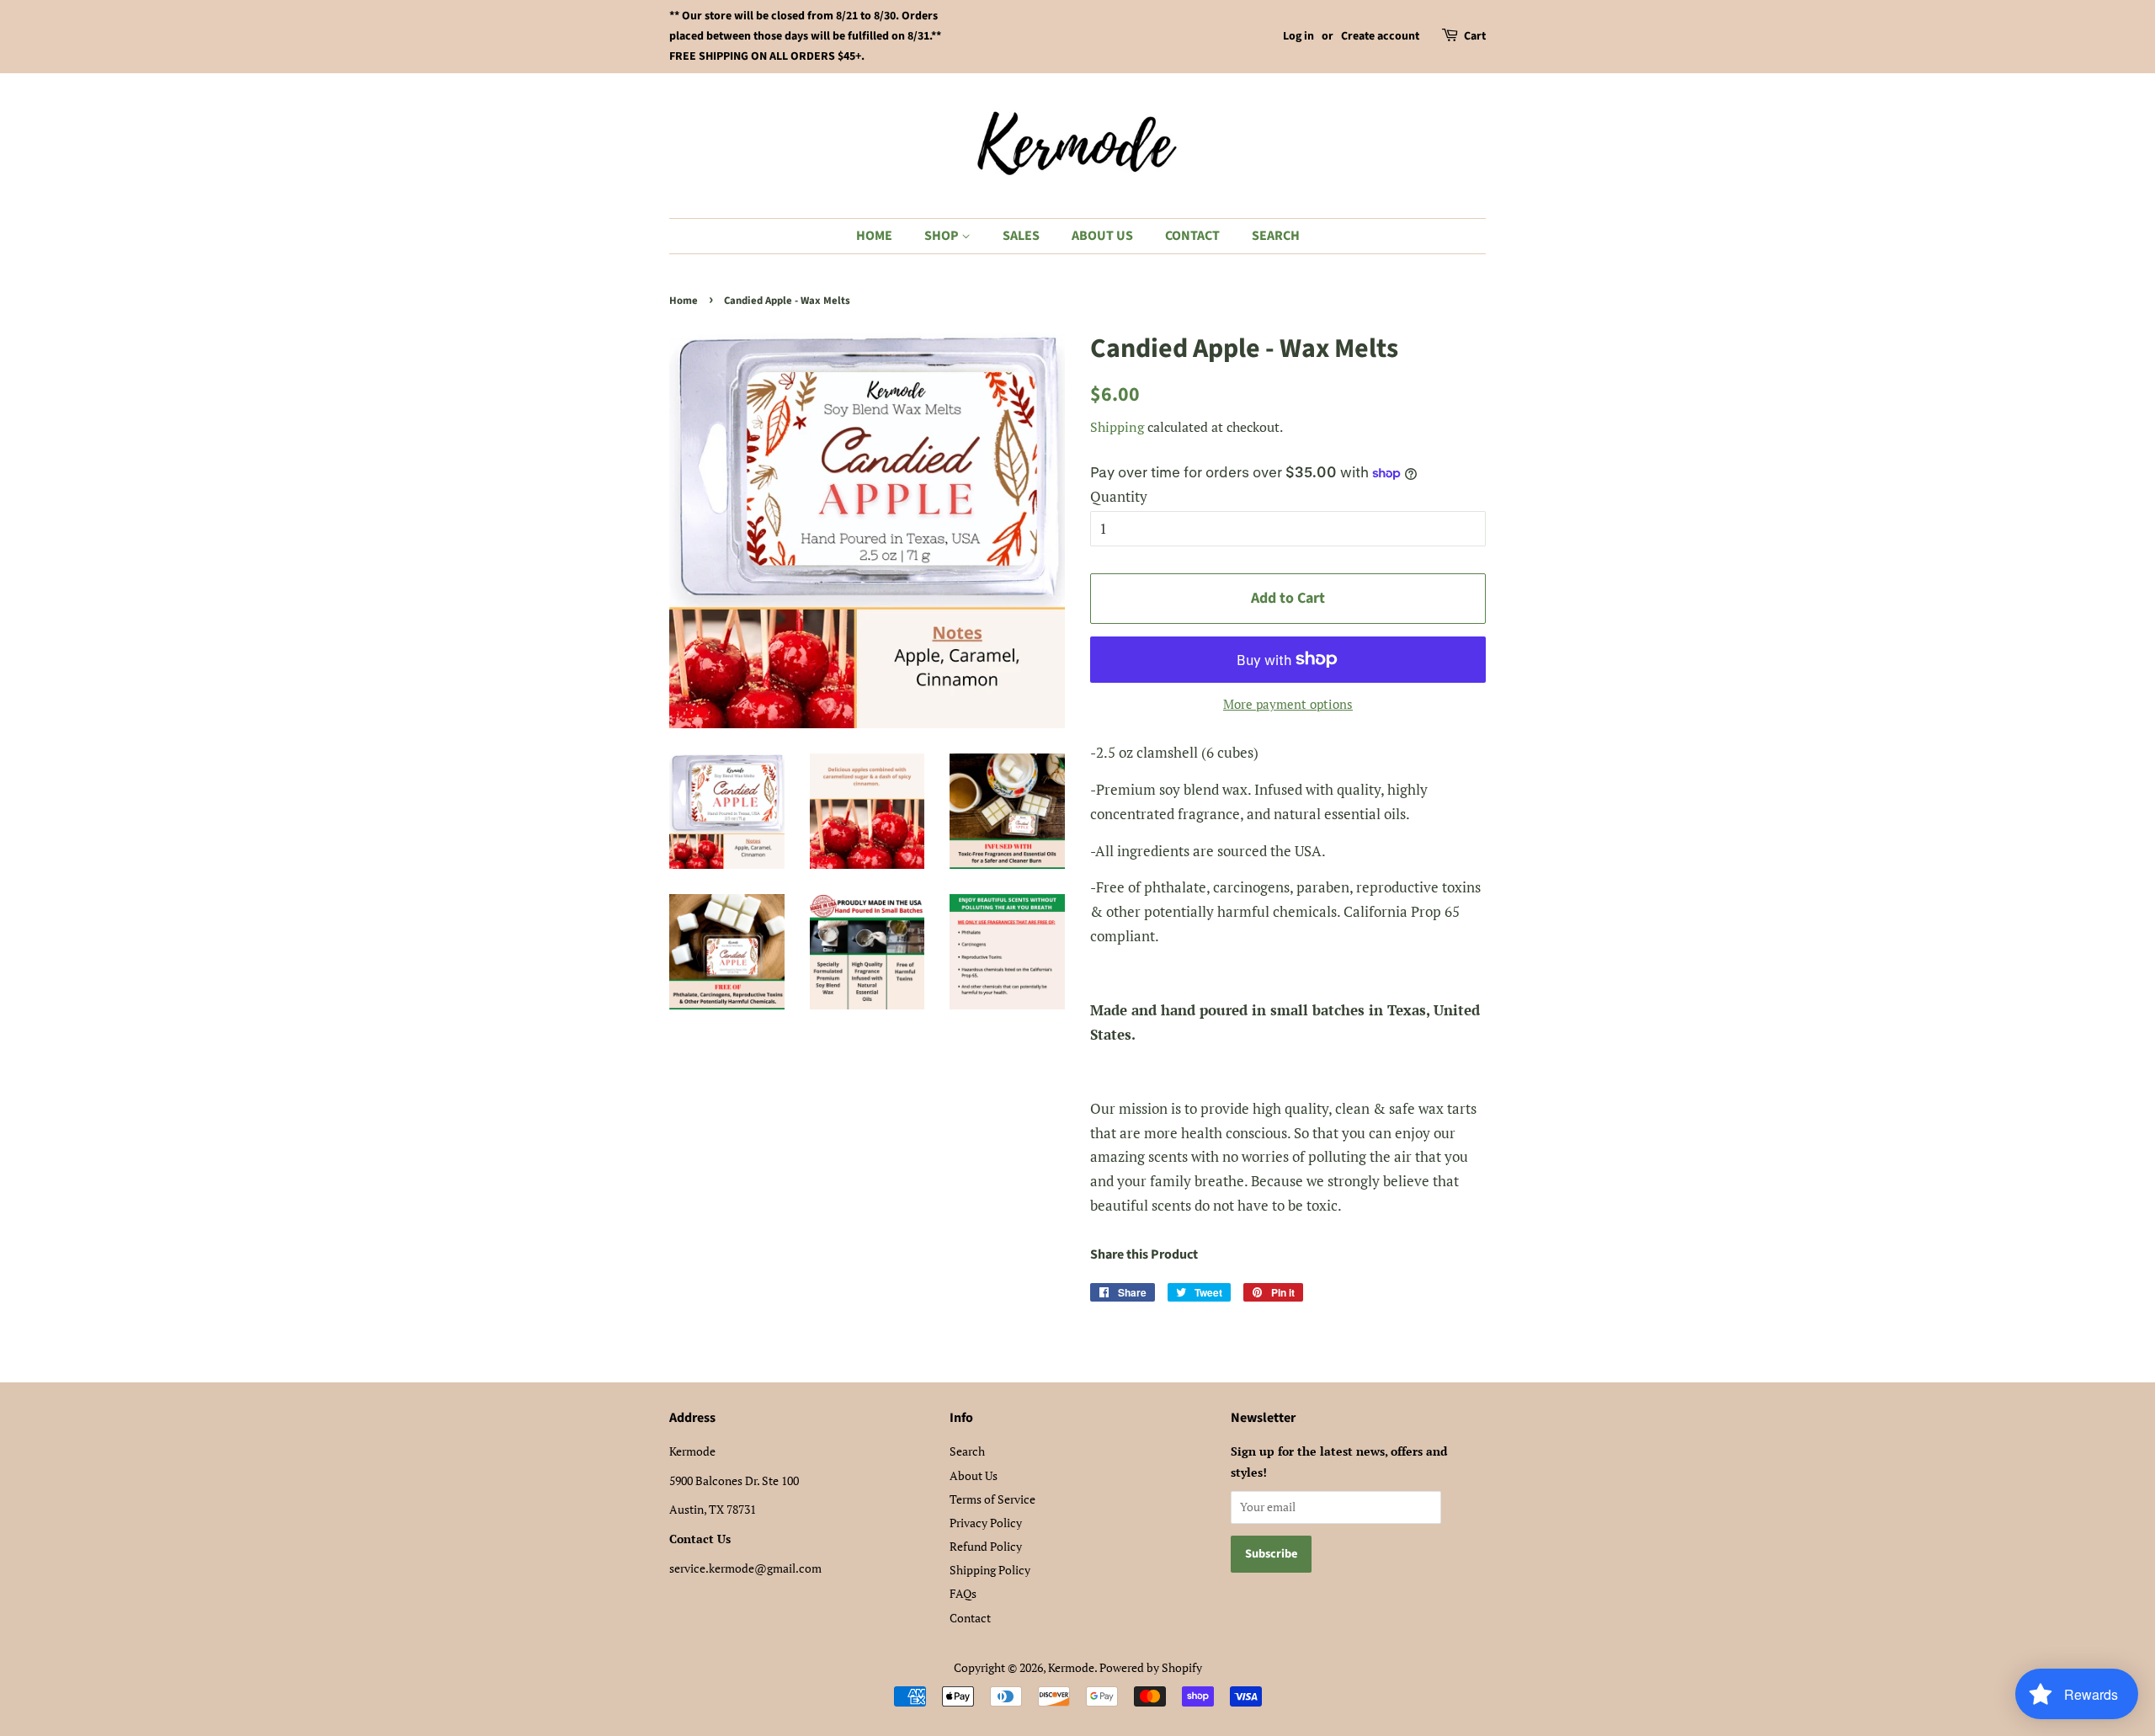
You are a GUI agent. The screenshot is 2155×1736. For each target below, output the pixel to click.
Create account (1380, 36)
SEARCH (1276, 236)
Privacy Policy (986, 1523)
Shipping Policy (990, 1570)
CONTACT (1192, 236)
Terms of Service (992, 1499)
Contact (970, 1618)
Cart (1475, 36)
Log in (1298, 36)
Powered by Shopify (1151, 1667)
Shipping (1117, 427)
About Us (974, 1475)
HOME (874, 236)
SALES (1021, 236)
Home (684, 301)
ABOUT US (1102, 236)
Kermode (1071, 1667)
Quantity (1119, 496)
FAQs (963, 1593)
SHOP (943, 236)
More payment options (1288, 704)
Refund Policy (986, 1546)
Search (967, 1451)
